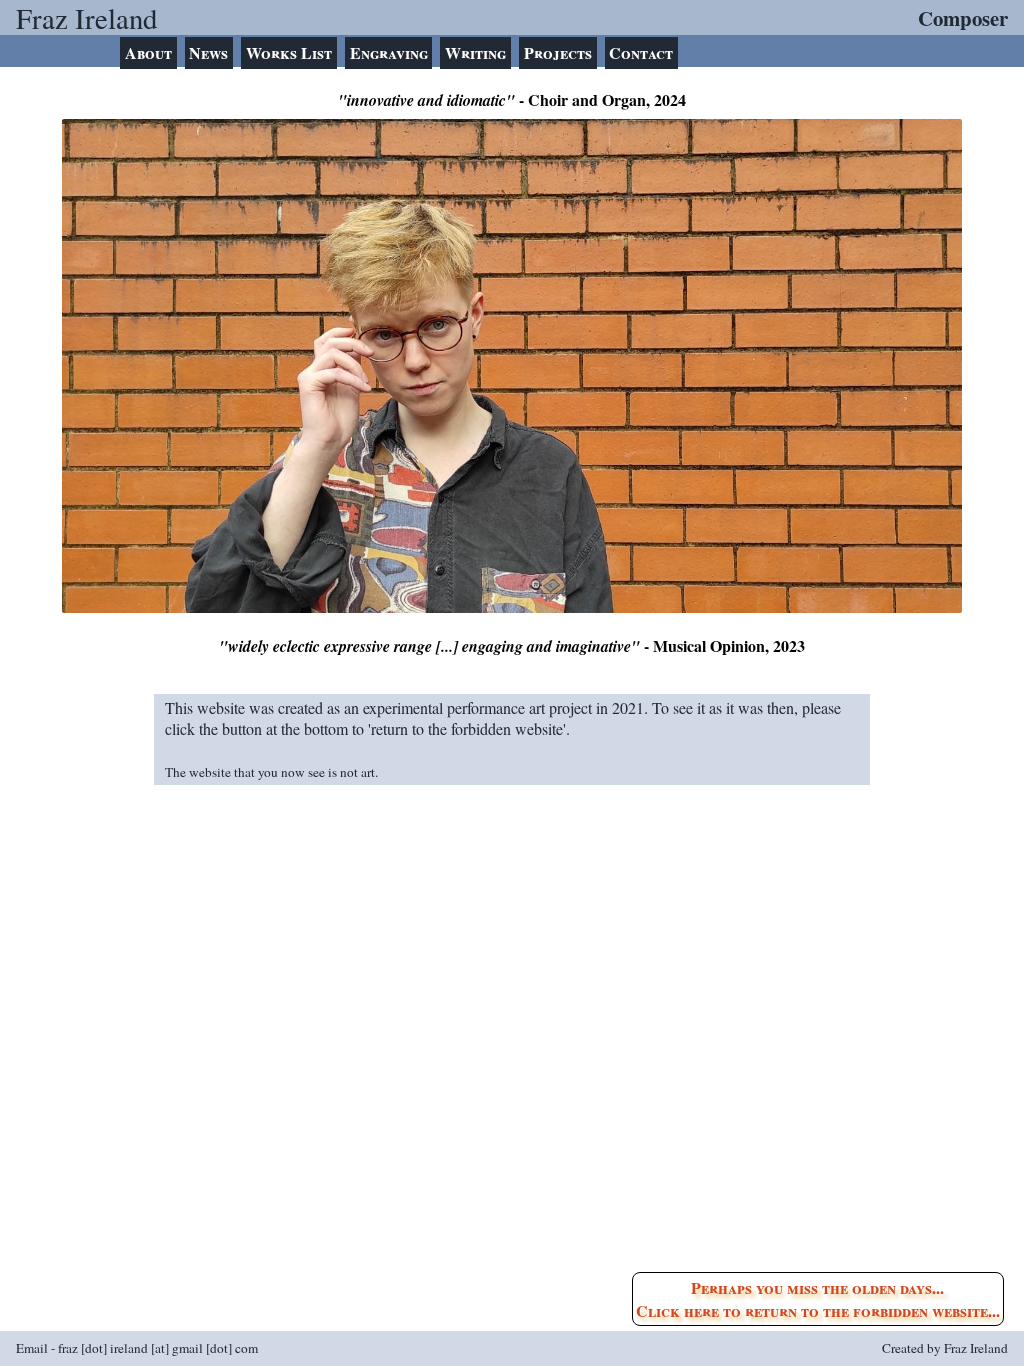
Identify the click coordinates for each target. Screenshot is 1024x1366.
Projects (558, 52)
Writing (475, 52)
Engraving (389, 52)
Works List (289, 52)
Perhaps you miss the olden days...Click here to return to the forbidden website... (818, 1299)
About (148, 52)
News (208, 52)
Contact (641, 52)
